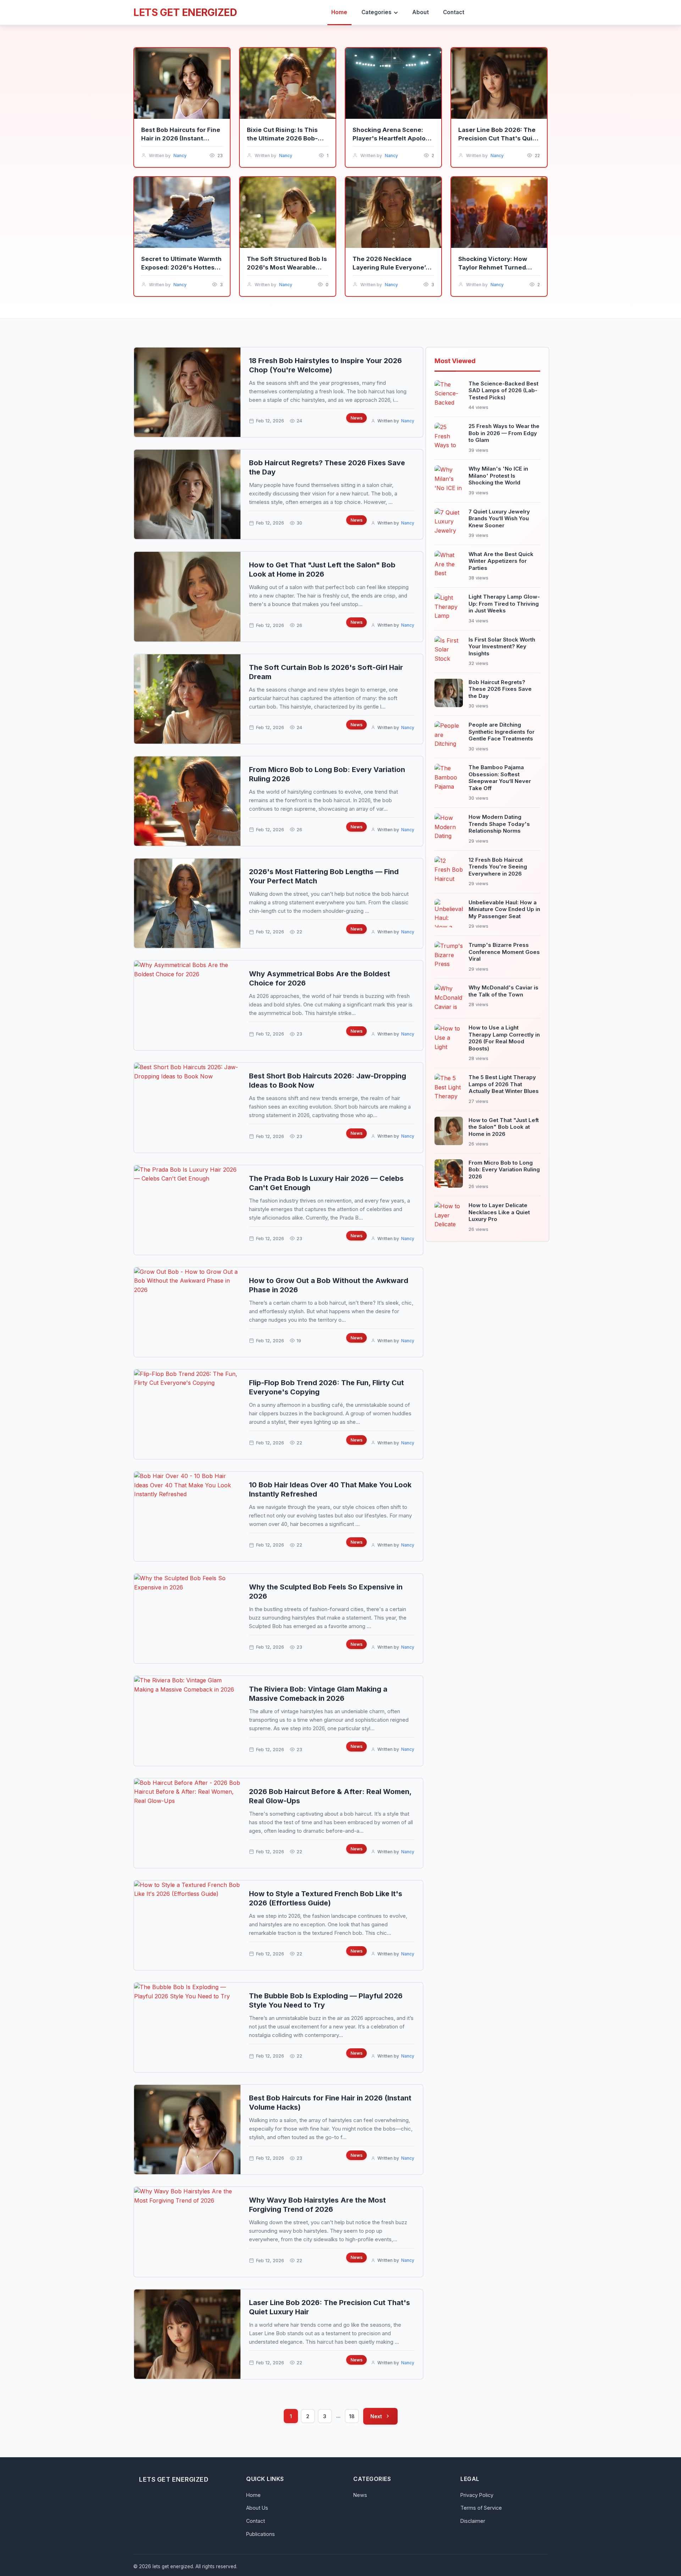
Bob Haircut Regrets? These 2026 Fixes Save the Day (500, 689)
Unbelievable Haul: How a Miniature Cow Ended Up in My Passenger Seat (504, 909)
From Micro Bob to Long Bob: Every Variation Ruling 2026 (504, 1170)
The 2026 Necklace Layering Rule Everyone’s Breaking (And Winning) (391, 267)
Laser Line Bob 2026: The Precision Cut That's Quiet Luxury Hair (499, 138)
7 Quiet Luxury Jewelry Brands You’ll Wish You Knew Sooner (499, 518)
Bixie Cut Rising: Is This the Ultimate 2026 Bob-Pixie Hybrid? (282, 138)
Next (376, 2416)
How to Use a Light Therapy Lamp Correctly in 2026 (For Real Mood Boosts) (504, 1038)
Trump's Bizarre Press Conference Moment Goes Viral (504, 952)
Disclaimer (473, 2521)
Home (253, 2495)
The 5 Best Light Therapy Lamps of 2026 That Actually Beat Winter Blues (504, 1084)
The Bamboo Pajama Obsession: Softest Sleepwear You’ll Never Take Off (500, 778)
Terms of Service (481, 2508)
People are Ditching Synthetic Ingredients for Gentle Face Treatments (502, 732)
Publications (261, 2534)
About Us (257, 2508)
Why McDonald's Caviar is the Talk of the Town (503, 991)
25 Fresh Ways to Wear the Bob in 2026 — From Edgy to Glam (504, 433)
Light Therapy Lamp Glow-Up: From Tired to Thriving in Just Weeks (504, 604)
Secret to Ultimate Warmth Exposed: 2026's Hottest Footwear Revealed (181, 267)
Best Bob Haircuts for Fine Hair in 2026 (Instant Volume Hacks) (181, 138)
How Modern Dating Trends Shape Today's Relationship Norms (499, 824)
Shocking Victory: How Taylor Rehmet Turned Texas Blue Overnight (493, 267)
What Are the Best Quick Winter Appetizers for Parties (501, 561)
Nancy (180, 156)
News (356, 418)
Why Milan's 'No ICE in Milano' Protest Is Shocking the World (498, 476)
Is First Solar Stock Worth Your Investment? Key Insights (502, 646)
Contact (256, 2521)
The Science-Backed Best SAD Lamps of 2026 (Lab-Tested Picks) (503, 390)
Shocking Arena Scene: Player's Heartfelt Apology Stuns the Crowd (393, 138)
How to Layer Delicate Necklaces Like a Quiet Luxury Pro (499, 1212)
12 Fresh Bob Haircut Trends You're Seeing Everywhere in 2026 (498, 867)
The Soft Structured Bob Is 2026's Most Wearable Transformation (287, 267)
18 (352, 2416)
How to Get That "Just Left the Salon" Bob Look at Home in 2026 (504, 1127)
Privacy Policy (477, 2495)
